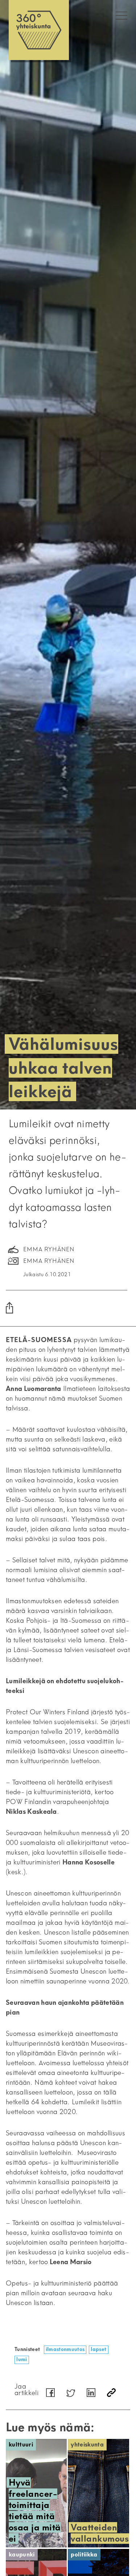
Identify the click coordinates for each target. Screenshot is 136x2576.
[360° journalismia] (39, 30)
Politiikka (84, 2554)
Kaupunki (22, 2554)
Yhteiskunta (87, 2445)
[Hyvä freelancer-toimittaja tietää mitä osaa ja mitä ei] (36, 2493)
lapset (98, 2349)
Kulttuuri (21, 2445)
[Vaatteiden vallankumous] (98, 2493)
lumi (22, 2359)
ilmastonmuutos (65, 2349)
